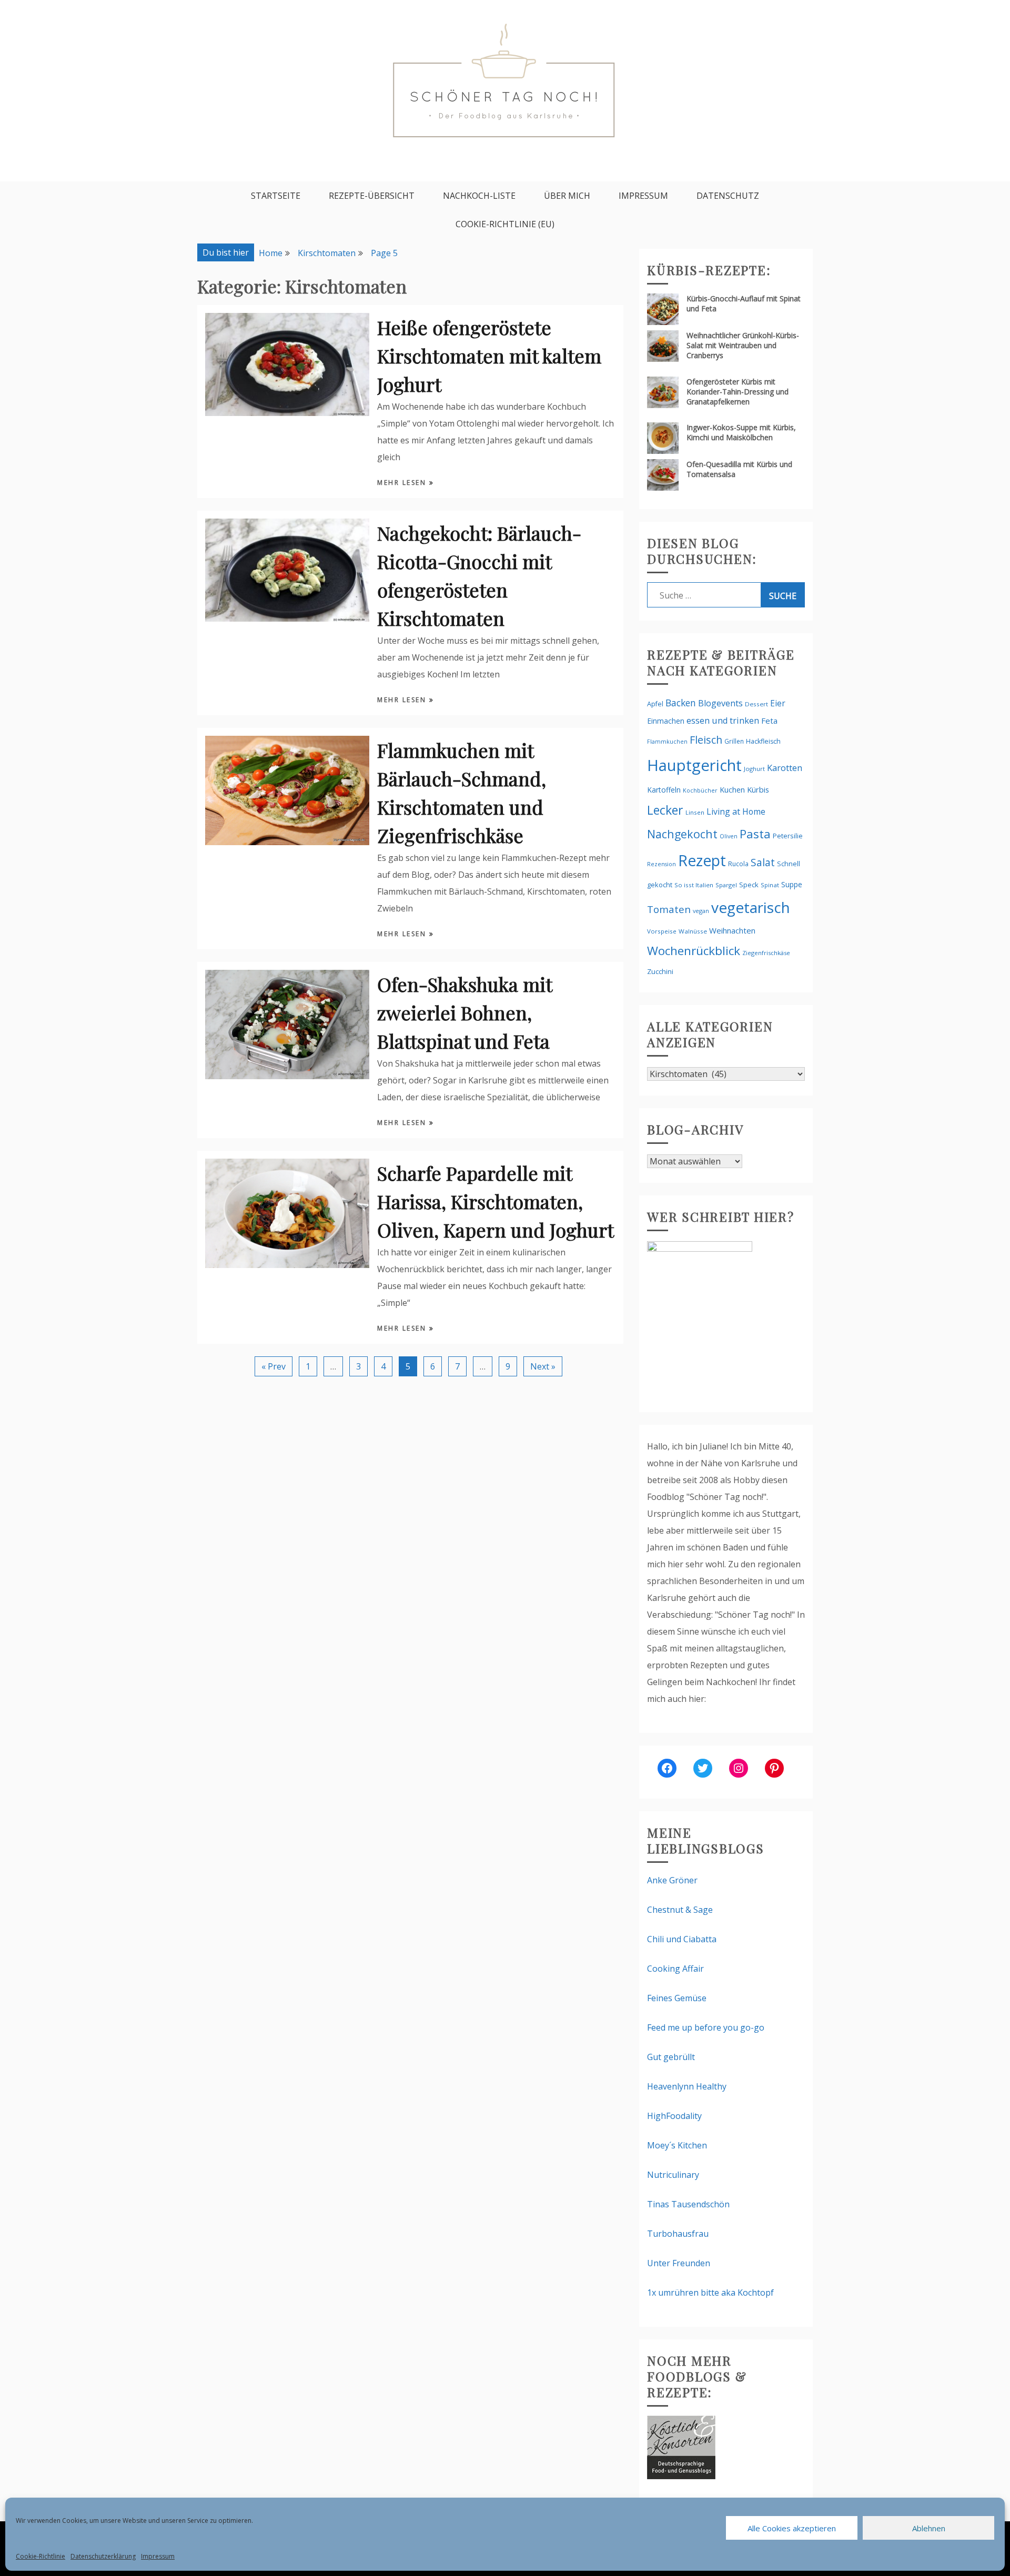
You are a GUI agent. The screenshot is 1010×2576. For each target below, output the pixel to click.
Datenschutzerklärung (103, 2556)
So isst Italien (694, 885)
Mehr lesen (403, 483)
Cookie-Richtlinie (41, 2556)
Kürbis (758, 789)
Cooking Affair (675, 1969)
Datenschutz (728, 196)
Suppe (792, 884)
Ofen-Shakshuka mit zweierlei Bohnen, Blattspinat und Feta (464, 1012)
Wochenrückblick (694, 951)
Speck (749, 885)
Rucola (738, 864)
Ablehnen (929, 2528)
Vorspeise (662, 931)
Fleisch (706, 740)
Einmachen (666, 721)
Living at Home (736, 812)
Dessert (756, 704)
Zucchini (660, 971)
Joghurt (754, 769)
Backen (681, 703)
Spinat (770, 885)
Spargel (726, 885)
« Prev (274, 1366)
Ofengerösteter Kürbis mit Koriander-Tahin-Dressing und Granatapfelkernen (738, 392)
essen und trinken (723, 721)
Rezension (661, 864)
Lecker (665, 810)
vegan (701, 911)
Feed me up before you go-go (706, 2027)
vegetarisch (751, 907)
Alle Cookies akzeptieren (792, 2528)
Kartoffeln (664, 790)
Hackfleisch (763, 741)
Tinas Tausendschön (688, 2204)
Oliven (729, 836)
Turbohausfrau (678, 2234)
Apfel (655, 704)
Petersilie (788, 836)
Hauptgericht (694, 765)
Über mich (567, 196)
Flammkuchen (667, 742)
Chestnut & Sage (680, 1910)
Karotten (785, 768)
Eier (778, 703)
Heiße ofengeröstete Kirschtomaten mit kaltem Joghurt (489, 356)
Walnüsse (693, 931)
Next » (543, 1366)
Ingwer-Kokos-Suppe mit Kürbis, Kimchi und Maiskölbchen (741, 432)
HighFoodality (674, 2116)
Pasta (755, 834)
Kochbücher (700, 790)
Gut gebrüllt (671, 2057)
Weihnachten (732, 930)
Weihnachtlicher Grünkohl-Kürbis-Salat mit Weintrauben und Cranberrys (743, 345)
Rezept (702, 860)
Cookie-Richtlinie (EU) (505, 224)
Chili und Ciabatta (682, 1939)
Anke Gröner (672, 1880)
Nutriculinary (673, 2175)
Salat (763, 862)
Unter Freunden (679, 2263)
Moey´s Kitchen (677, 2145)
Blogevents (720, 703)
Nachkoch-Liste (479, 196)
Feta (769, 721)
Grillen (734, 741)
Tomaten (669, 909)
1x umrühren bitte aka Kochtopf (710, 2293)
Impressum (158, 2556)
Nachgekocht (682, 834)
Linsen (695, 812)
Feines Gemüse (677, 1998)
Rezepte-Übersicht (372, 196)
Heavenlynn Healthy (687, 2086)
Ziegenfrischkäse (766, 953)
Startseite (276, 196)
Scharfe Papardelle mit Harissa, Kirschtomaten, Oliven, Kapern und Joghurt (496, 1201)
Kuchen (732, 790)
